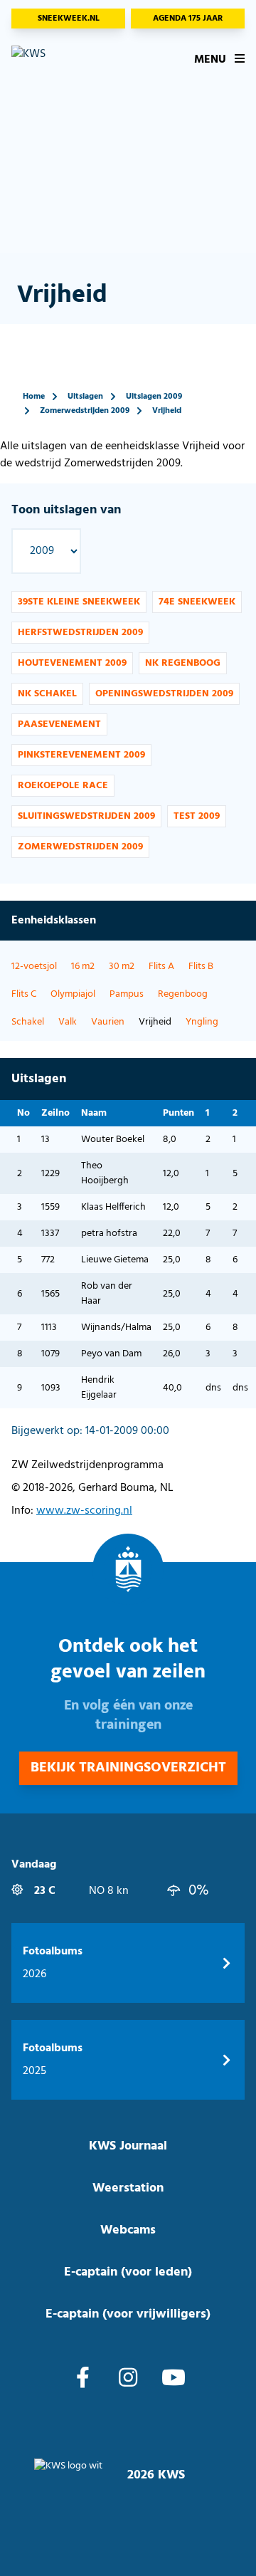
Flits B (201, 967)
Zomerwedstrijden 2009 (85, 411)
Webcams (128, 2230)
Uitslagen (85, 397)
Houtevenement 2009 (72, 663)
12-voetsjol (34, 967)
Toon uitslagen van (66, 510)
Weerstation (128, 2188)
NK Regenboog (183, 663)
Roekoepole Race (63, 786)
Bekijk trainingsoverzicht (128, 1768)
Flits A (161, 967)
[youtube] (174, 2379)
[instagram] (128, 2379)
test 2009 (197, 816)
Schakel (28, 1022)
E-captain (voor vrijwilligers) (128, 2314)
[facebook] (83, 2379)
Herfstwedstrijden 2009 (80, 633)
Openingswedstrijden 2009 (164, 694)
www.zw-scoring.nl (84, 1511)
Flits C (24, 994)
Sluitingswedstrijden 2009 (86, 816)
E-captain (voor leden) (128, 2272)
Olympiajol (73, 994)
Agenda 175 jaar (188, 19)
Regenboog (183, 994)
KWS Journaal (128, 2146)
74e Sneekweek (197, 602)
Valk (68, 1022)
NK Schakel (47, 694)
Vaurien (108, 1022)
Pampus (127, 994)
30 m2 (122, 967)
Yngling (202, 1022)
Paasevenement (59, 724)
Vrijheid (167, 411)
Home (34, 397)
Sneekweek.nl (69, 19)
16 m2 (83, 967)
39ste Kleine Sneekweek (79, 602)
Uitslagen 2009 (154, 397)
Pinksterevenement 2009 (81, 755)
